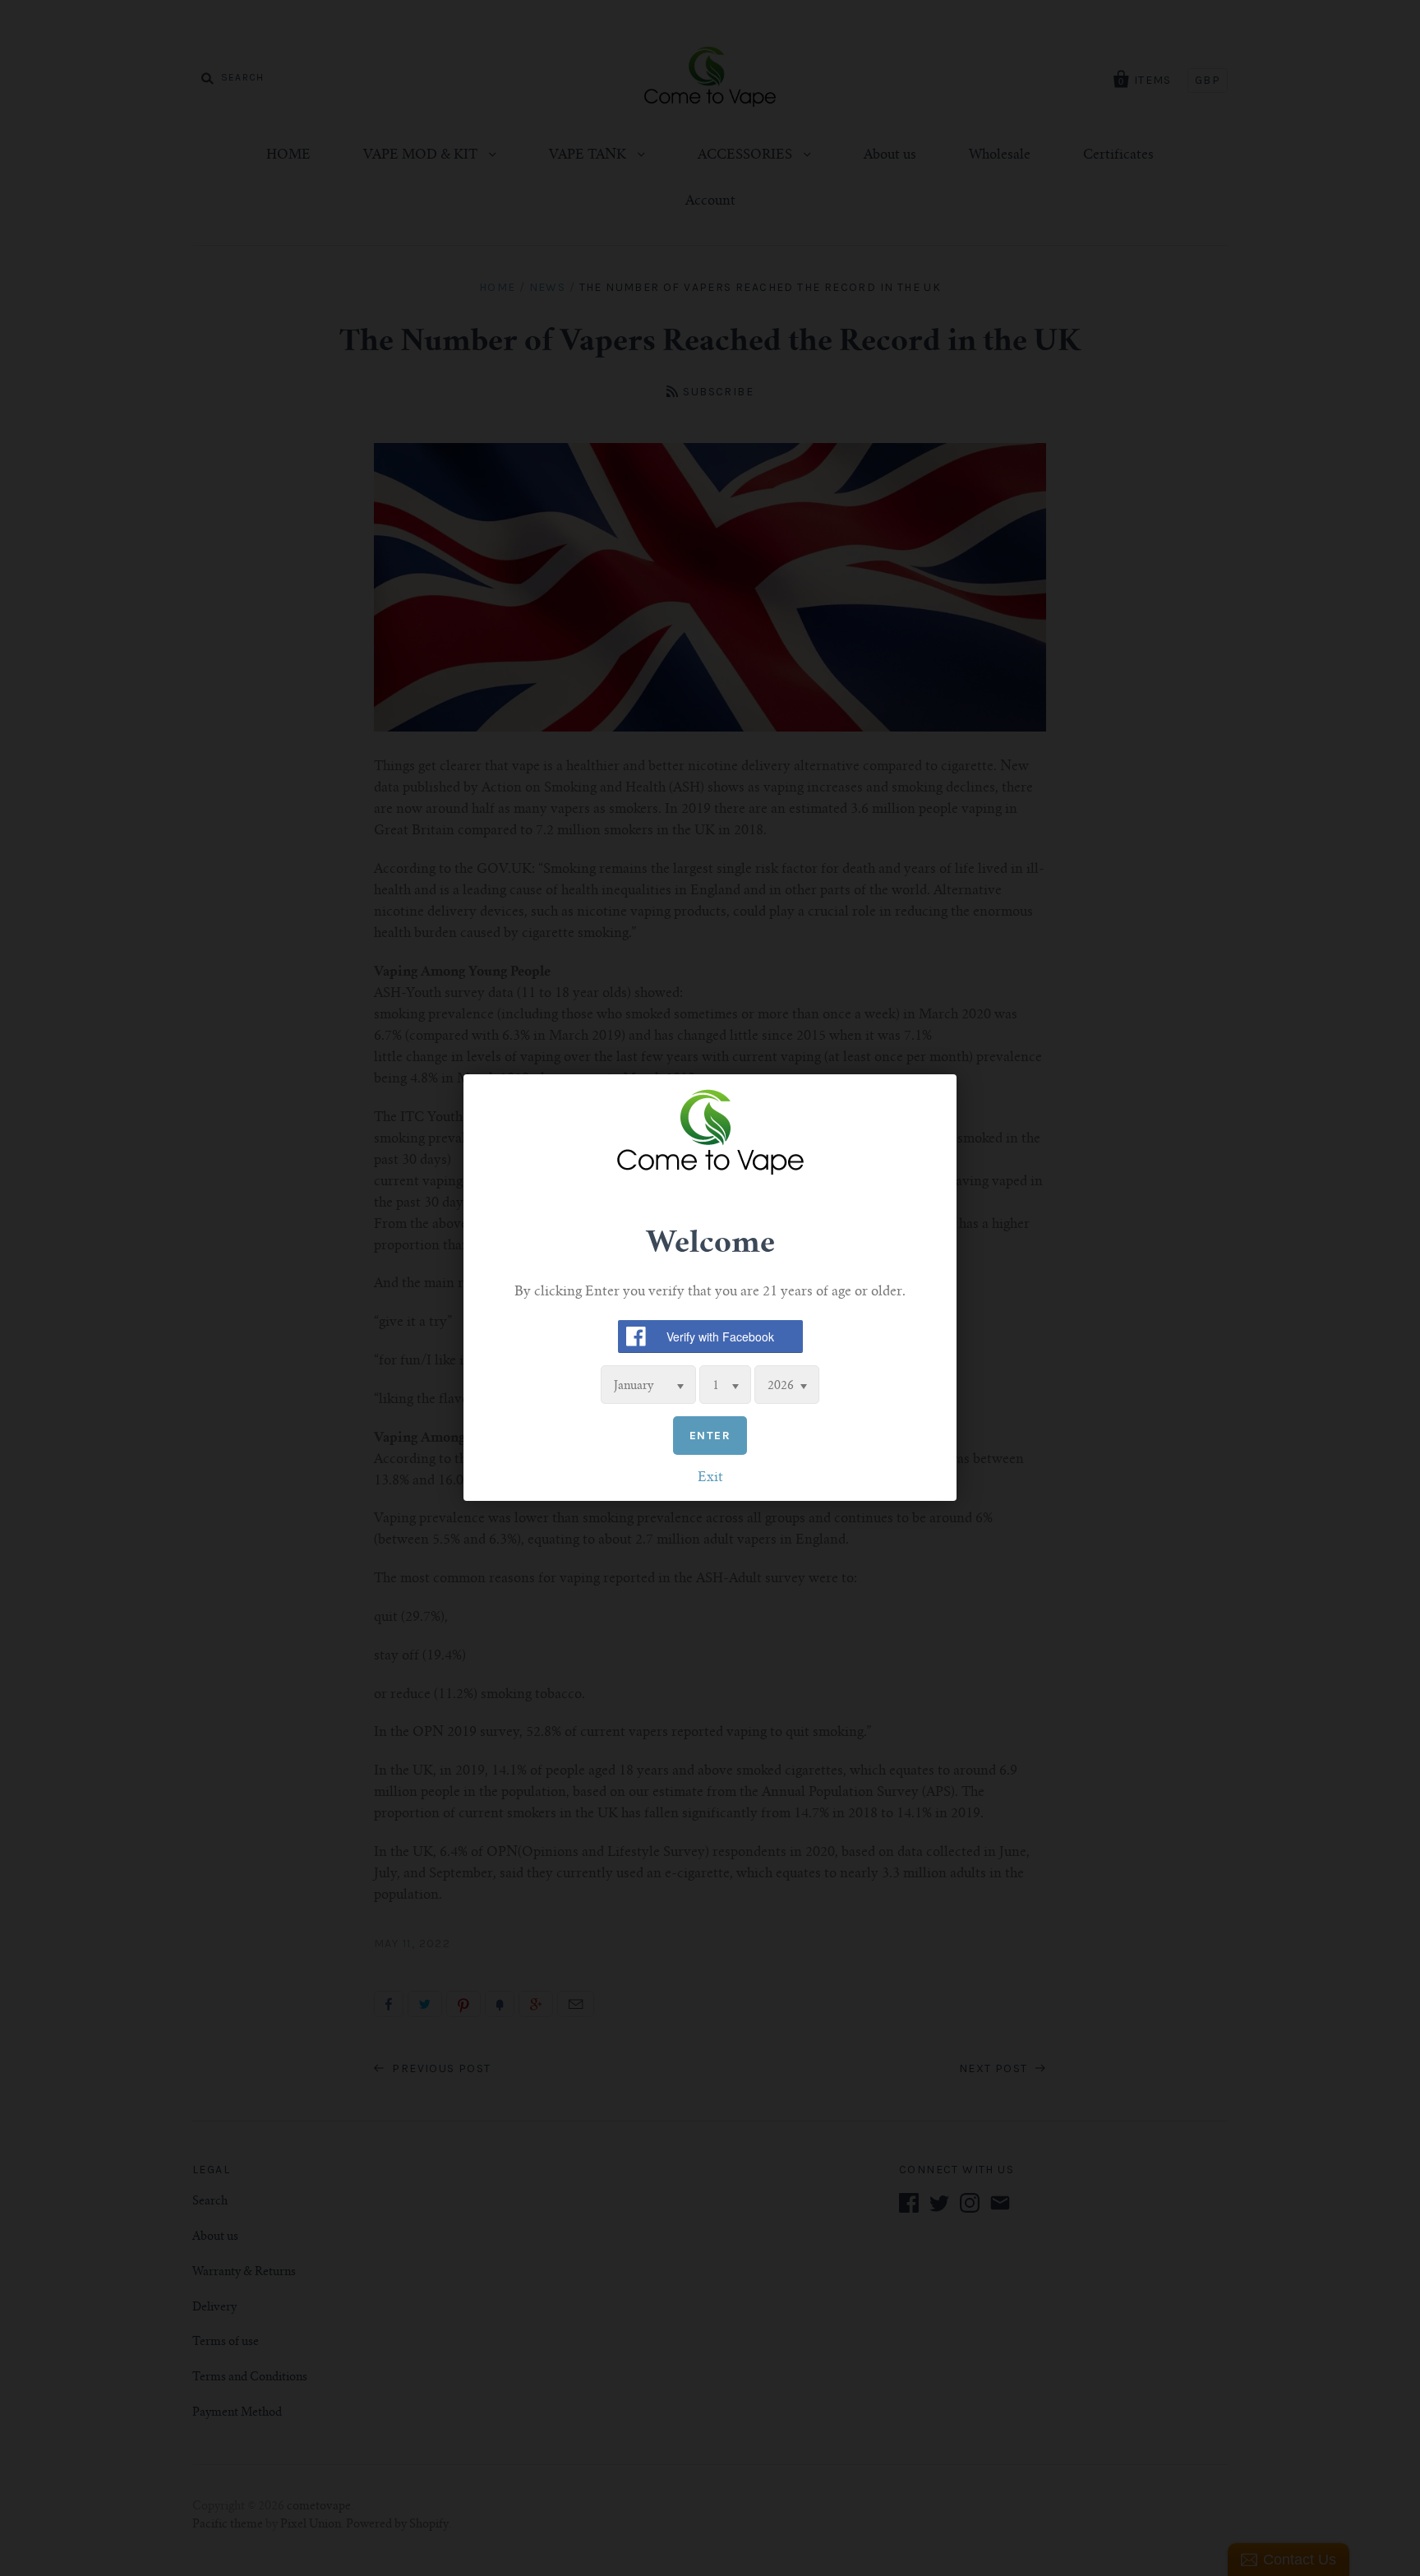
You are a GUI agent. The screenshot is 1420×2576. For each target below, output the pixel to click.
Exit (710, 1479)
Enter (710, 1436)
